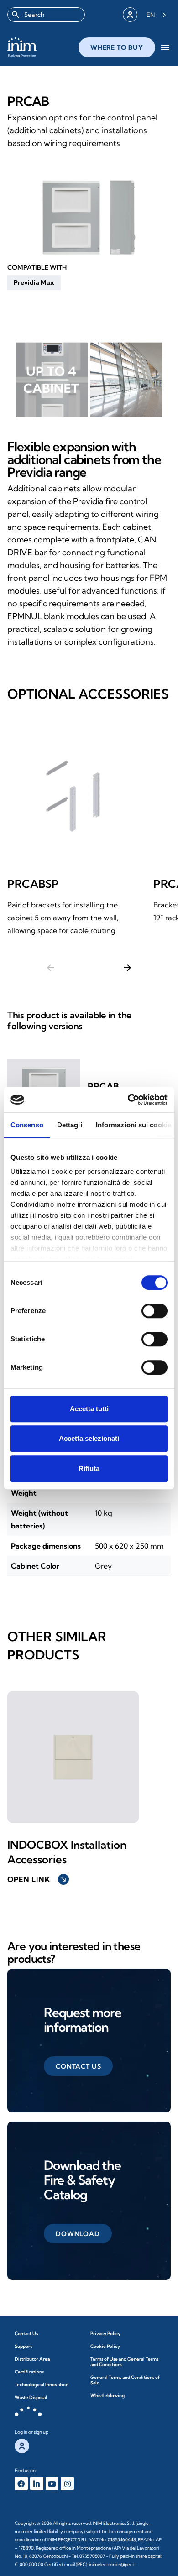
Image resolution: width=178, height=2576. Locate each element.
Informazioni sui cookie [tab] (133, 1125)
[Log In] (130, 15)
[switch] (154, 1311)
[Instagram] (67, 2484)
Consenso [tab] (27, 1125)
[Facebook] (21, 2484)
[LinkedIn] (37, 2484)
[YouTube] (52, 2484)
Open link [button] (37, 1879)
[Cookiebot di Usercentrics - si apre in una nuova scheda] (128, 1100)
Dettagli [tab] (70, 1125)
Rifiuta (89, 1468)
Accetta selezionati (89, 1438)
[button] (34, 282)
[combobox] (46, 15)
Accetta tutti (89, 1409)
